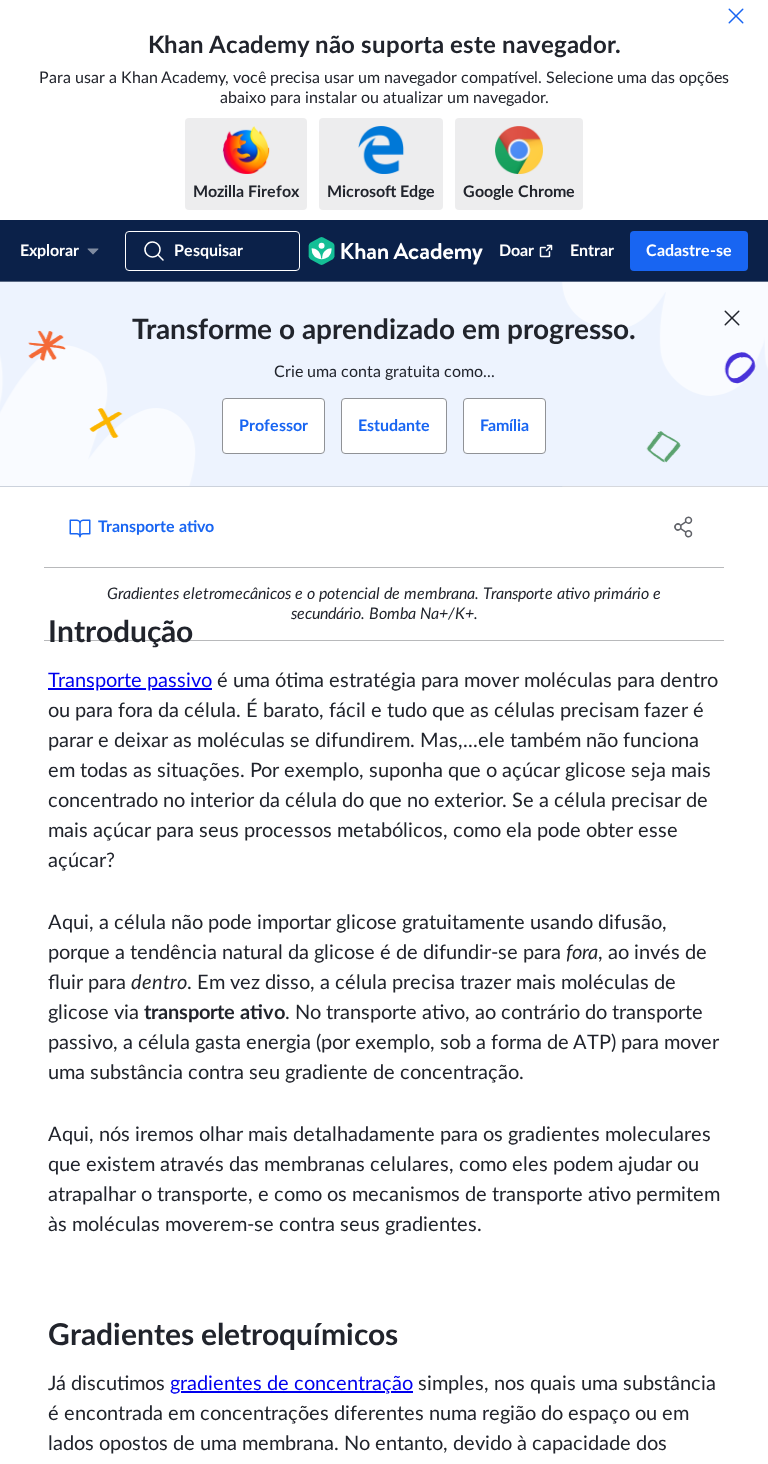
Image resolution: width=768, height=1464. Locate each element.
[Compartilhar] (684, 527)
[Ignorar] (736, 16)
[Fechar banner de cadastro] (732, 318)
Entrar (592, 251)
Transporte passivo (130, 681)
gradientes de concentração (291, 1384)
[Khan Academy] (395, 251)
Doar (516, 251)
